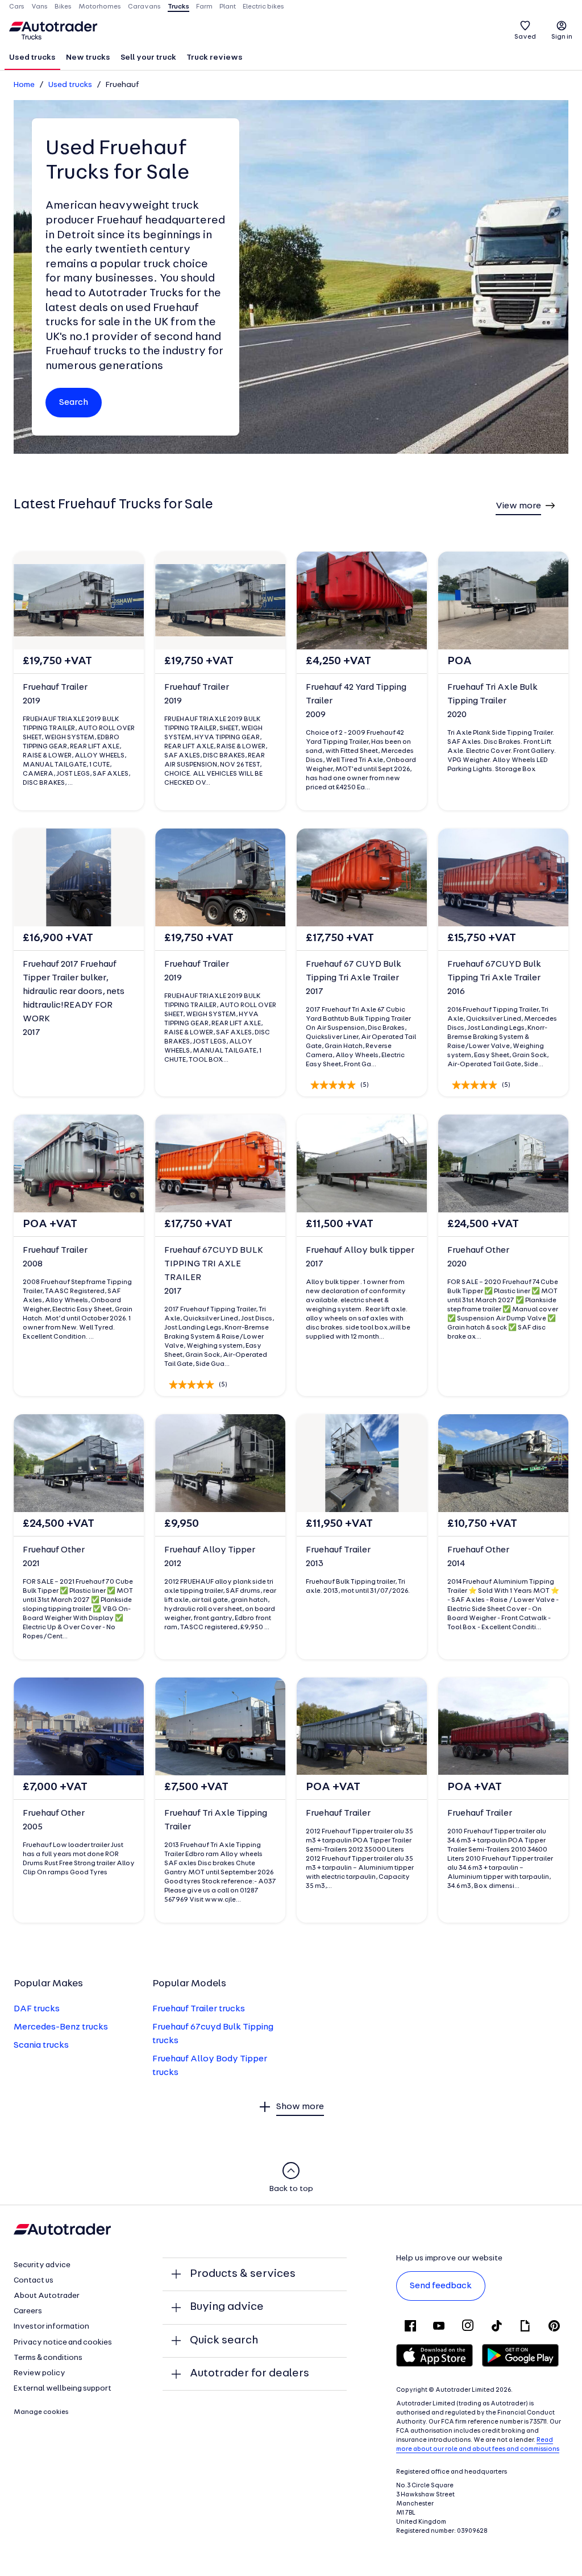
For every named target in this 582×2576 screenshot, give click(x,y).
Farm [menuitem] (204, 7)
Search (74, 403)
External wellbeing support (63, 2389)
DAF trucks (37, 2009)
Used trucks (32, 58)
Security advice (42, 2265)
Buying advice (227, 2307)
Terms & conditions (48, 2358)
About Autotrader (47, 2296)
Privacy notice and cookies (63, 2343)
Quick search (224, 2341)
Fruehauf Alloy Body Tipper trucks (210, 2066)
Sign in (562, 37)
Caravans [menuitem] (144, 7)
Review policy (40, 2373)
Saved (525, 37)
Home (24, 85)
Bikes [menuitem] (63, 7)
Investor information (51, 2327)
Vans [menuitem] (40, 7)
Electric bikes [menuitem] (263, 7)
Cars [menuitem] (17, 7)
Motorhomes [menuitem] (100, 7)
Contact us (34, 2281)
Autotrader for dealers (250, 2374)
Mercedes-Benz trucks (61, 2027)
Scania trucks (41, 2045)
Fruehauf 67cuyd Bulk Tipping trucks (213, 2034)
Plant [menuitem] (228, 7)
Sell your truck (148, 58)
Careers (28, 2311)
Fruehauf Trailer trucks (199, 2009)
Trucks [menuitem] (178, 7)
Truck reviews (215, 58)
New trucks (88, 58)
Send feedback (441, 2286)
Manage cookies (41, 2412)
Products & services (243, 2274)
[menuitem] (32, 59)
